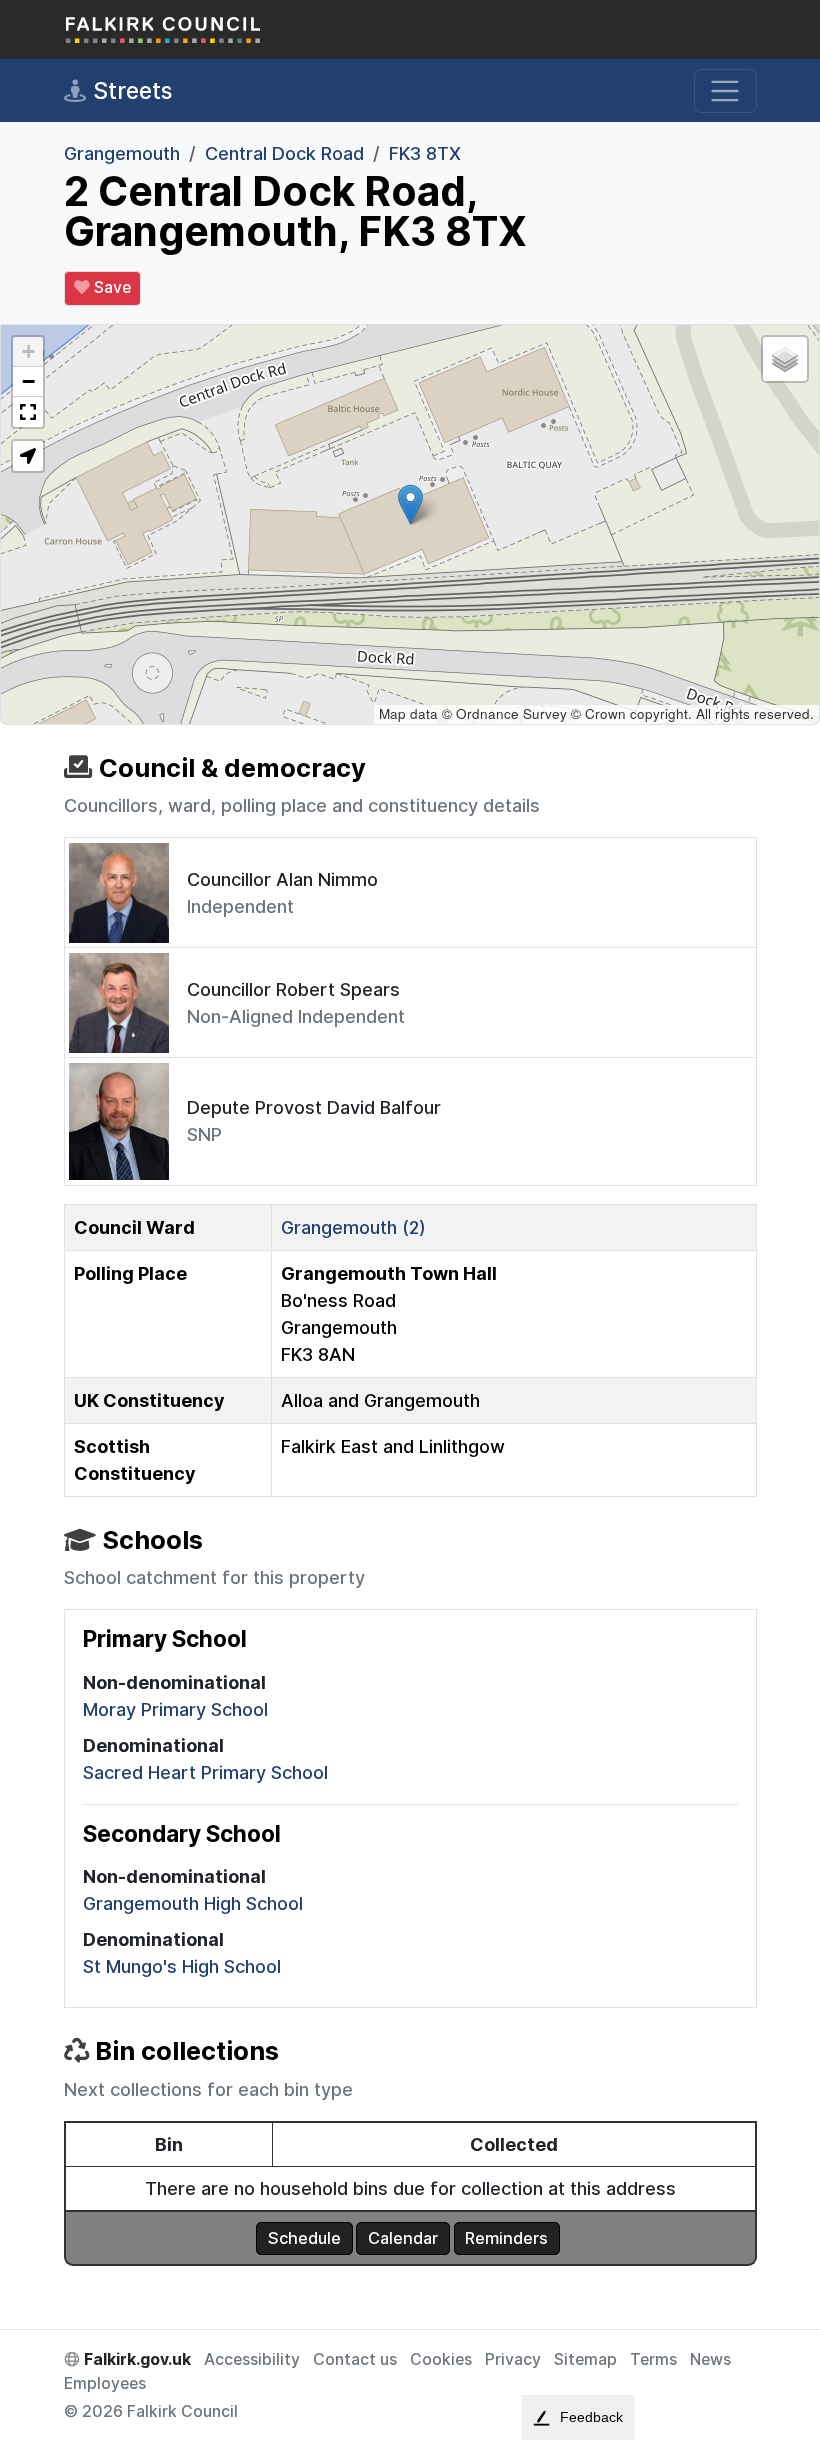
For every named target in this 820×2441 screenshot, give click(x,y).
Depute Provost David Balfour (314, 1107)
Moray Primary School (175, 1709)
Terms (653, 2359)
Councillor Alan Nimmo (282, 879)
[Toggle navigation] (725, 91)
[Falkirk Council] (164, 29)
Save (110, 287)
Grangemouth (122, 153)
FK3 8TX (425, 153)
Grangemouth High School (193, 1903)
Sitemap (585, 2359)
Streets (129, 90)
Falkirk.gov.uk (135, 2359)
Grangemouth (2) (353, 1227)
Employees (105, 2383)
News (710, 2359)
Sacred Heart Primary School (205, 1772)
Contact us (355, 2359)
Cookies (441, 2359)
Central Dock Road (284, 153)
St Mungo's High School (182, 1966)
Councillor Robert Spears (293, 989)
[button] (410, 504)
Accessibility (252, 2359)
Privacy (513, 2359)
